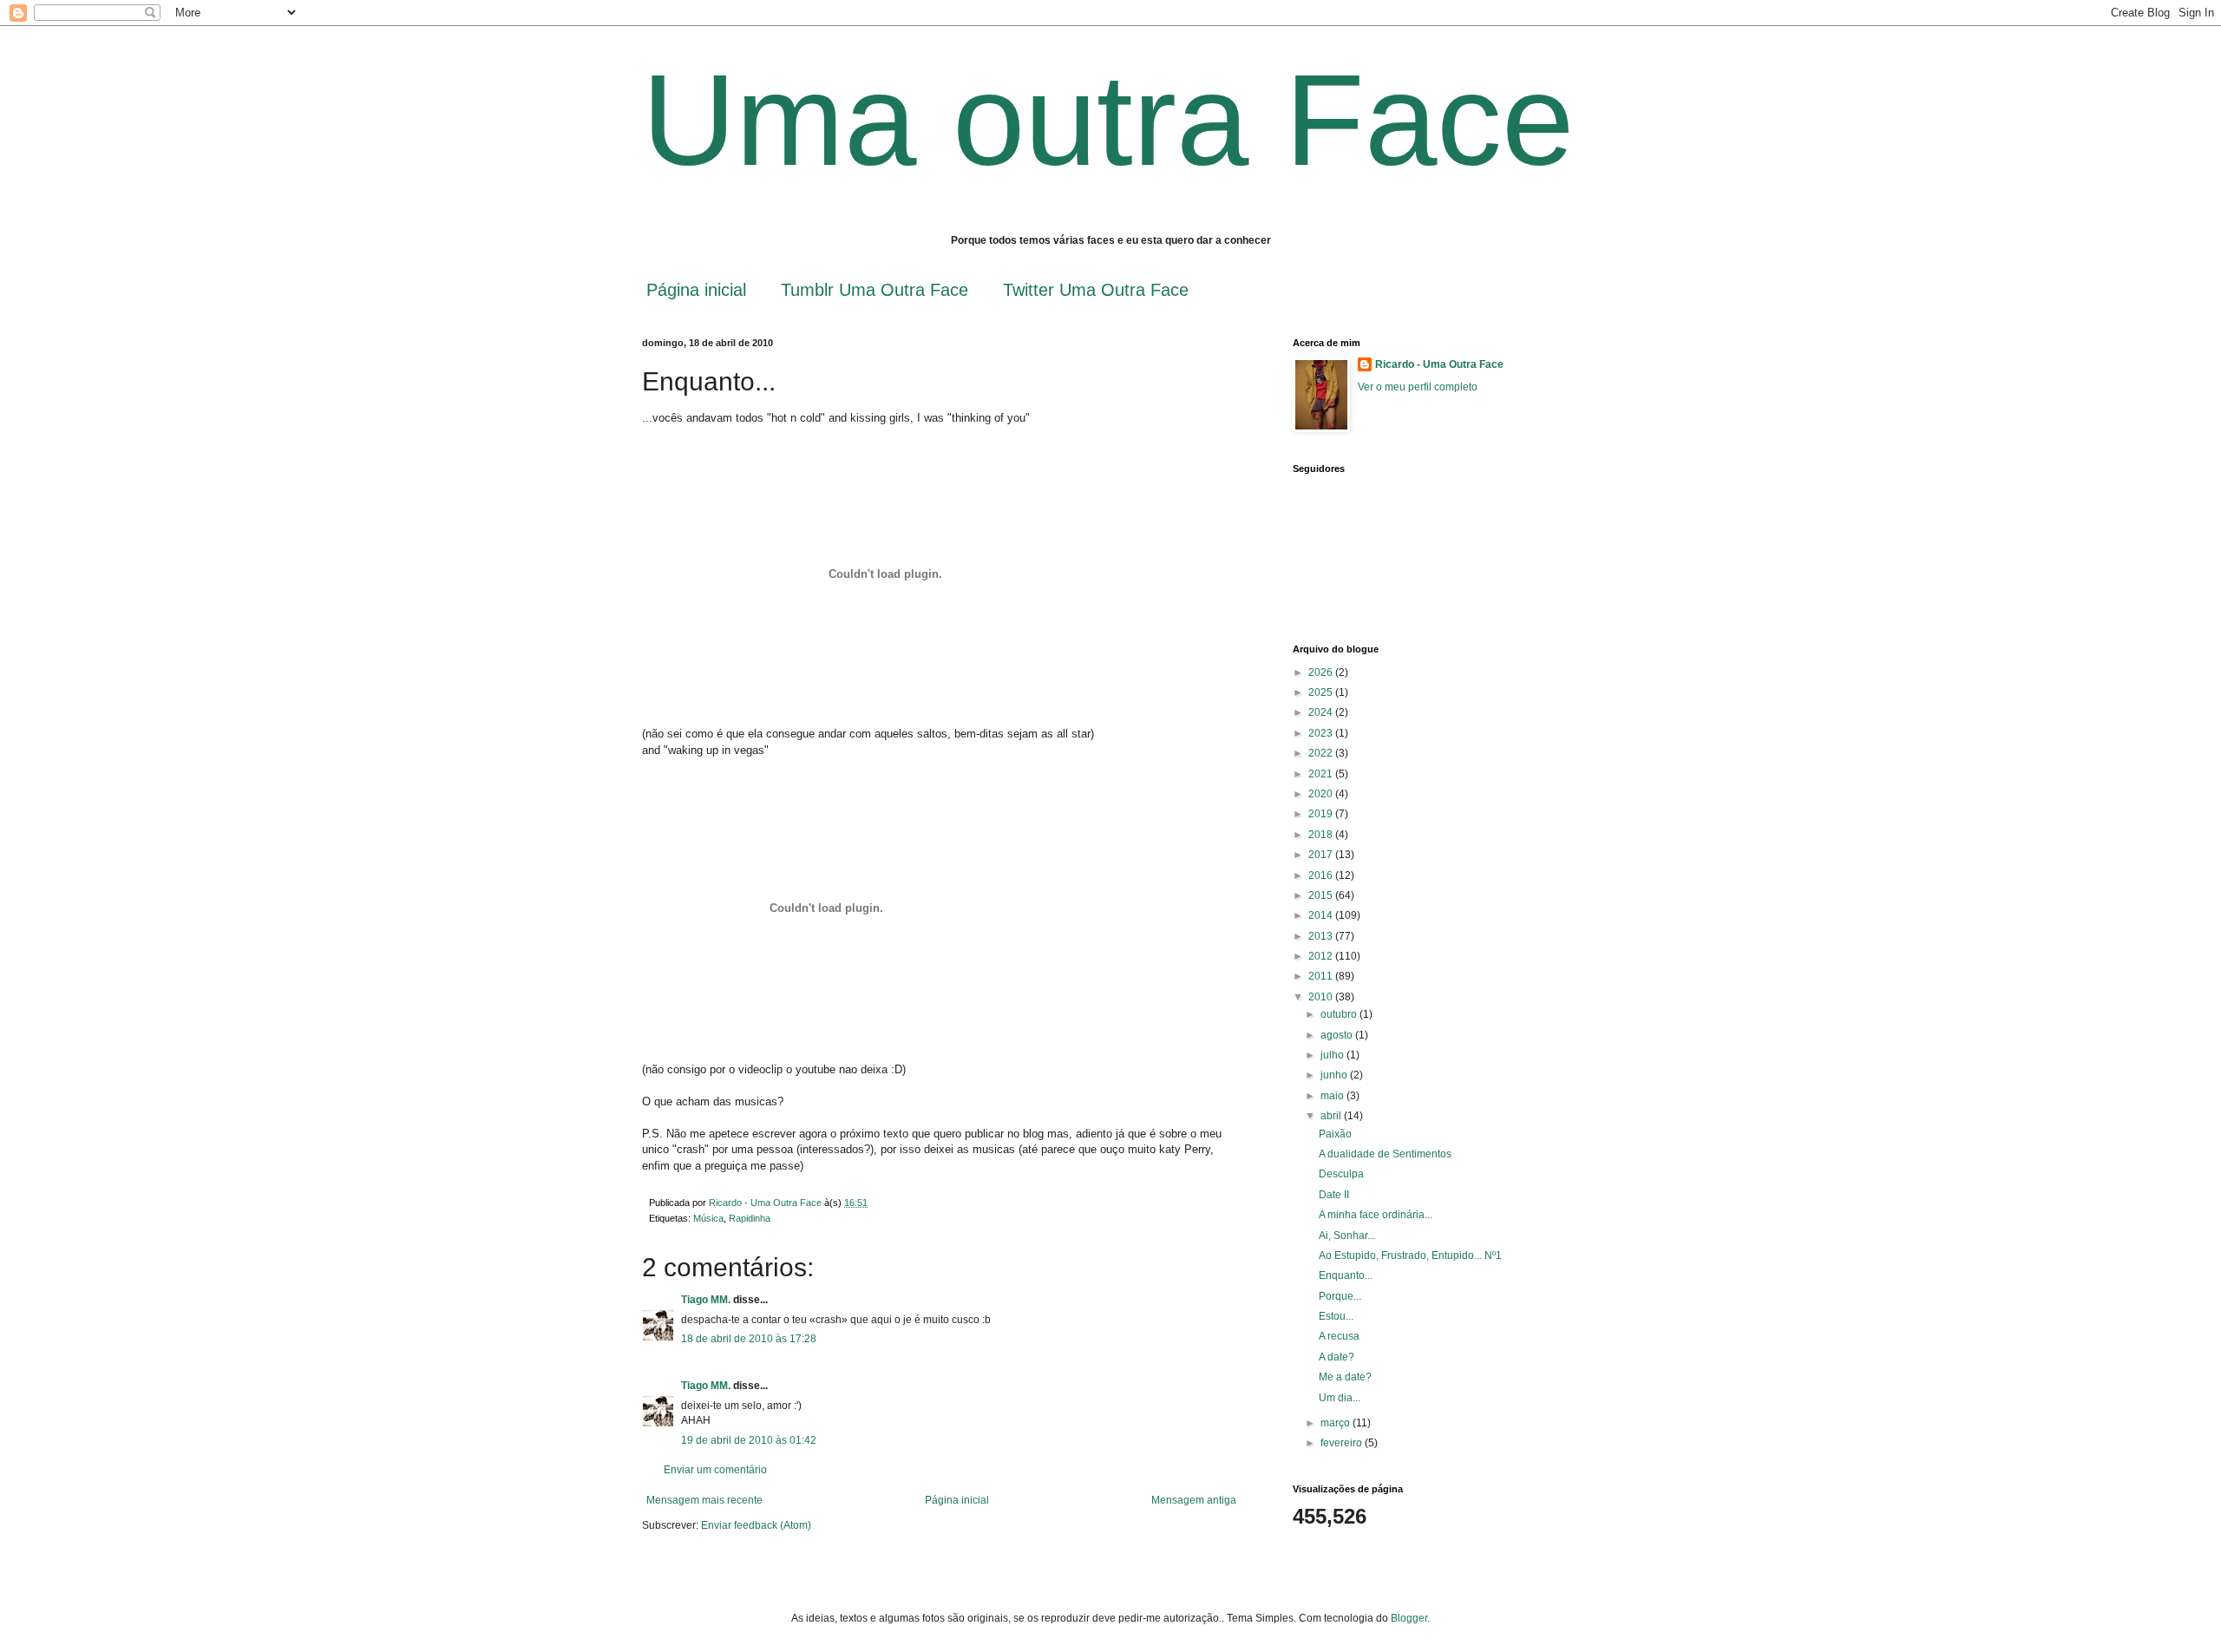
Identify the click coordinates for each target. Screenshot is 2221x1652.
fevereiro (1343, 1443)
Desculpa (1341, 1174)
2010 (1322, 997)
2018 (1322, 835)
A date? (1337, 1357)
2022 (1322, 753)
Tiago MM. (706, 1300)
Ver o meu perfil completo (1418, 387)
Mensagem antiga (1194, 1500)
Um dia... (1340, 1398)
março (1337, 1423)
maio (1333, 1096)
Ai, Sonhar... (1347, 1236)
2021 (1322, 774)
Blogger (1409, 1618)
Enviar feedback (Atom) (756, 1525)
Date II (1334, 1195)
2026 (1322, 672)
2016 (1322, 875)
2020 (1322, 794)
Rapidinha (750, 1218)
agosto (1338, 1035)
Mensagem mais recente (704, 1500)
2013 (1322, 936)
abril (1332, 1116)
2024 (1322, 712)
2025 (1322, 692)
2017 (1322, 855)
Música (708, 1218)
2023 (1322, 733)
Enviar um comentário (715, 1470)
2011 (1322, 976)
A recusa (1339, 1336)
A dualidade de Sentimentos (1385, 1154)
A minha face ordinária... (1376, 1215)
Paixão (1335, 1134)
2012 (1322, 956)
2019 (1322, 814)
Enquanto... (1346, 1275)
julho (1333, 1055)
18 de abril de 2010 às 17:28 (749, 1339)
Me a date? (1345, 1377)
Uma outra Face (1108, 120)
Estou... (1336, 1316)
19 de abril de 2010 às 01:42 (749, 1440)
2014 (1322, 915)
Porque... (1340, 1296)
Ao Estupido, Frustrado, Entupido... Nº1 (1410, 1255)
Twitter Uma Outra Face (1096, 290)
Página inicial (696, 290)
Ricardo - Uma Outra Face (1439, 364)
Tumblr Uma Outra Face (875, 290)
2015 (1322, 895)
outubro (1340, 1014)
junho (1335, 1075)
